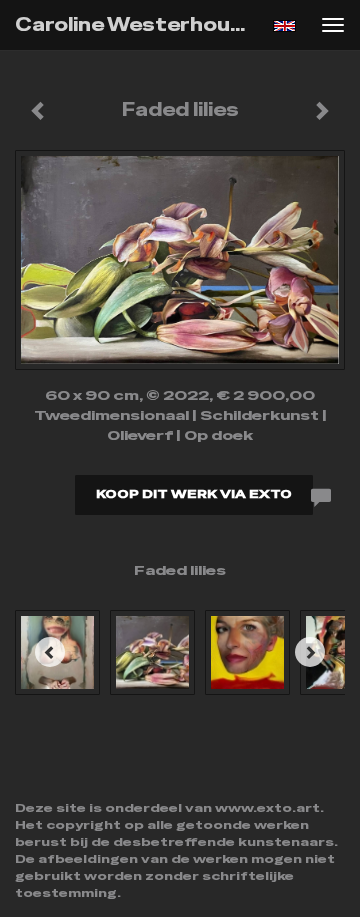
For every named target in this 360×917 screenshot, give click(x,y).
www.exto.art (267, 808)
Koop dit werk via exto (194, 494)
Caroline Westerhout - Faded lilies (138, 24)
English (284, 26)
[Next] (310, 652)
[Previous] (50, 652)
